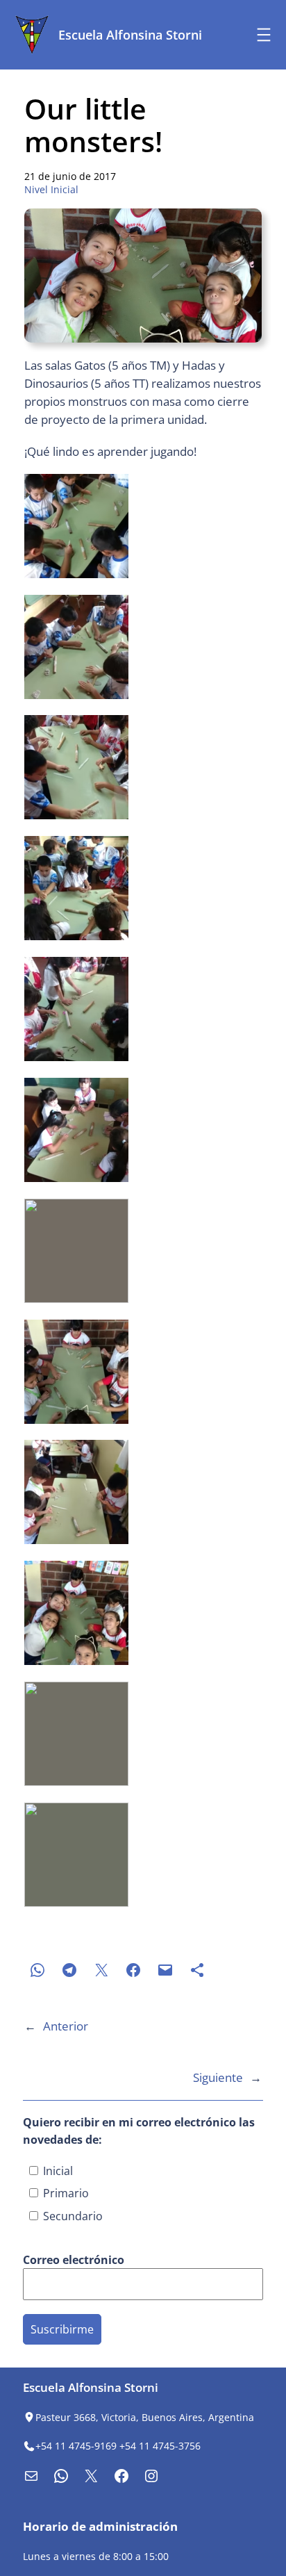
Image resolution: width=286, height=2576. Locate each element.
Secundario (71, 2216)
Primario (65, 2193)
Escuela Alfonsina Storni (130, 35)
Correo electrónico (75, 2260)
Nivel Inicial (51, 189)
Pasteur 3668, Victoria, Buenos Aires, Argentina (145, 2417)
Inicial (57, 2171)
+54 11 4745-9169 (76, 2446)
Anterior (66, 2026)
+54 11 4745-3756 (160, 2446)
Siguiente (218, 2077)
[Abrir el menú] (264, 35)
